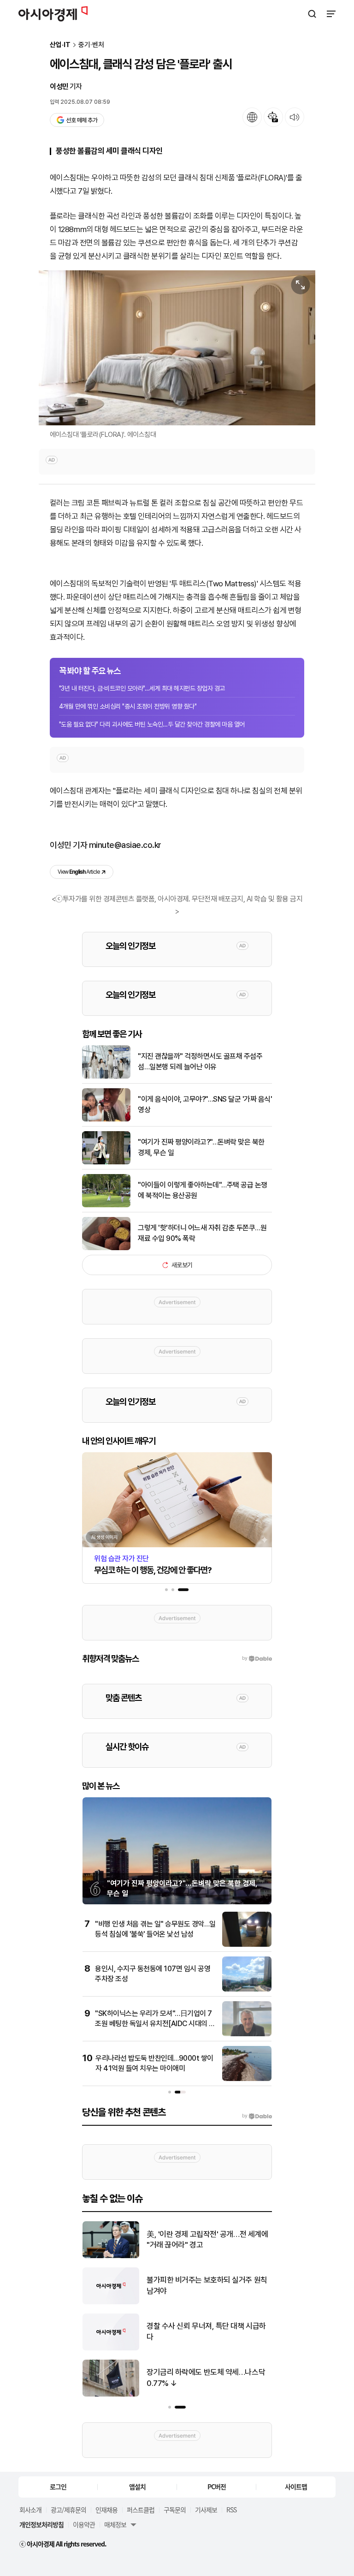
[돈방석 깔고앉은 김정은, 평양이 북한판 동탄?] (111, 2256)
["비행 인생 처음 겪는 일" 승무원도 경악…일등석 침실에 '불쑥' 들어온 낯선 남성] (247, 1945)
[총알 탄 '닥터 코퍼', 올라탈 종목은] (111, 2302)
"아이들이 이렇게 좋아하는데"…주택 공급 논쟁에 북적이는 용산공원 (203, 1190)
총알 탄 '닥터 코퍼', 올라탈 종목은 (197, 2285)
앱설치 (137, 2487)
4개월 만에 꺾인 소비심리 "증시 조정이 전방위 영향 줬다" (128, 706)
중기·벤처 (91, 45)
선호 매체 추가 (82, 120)
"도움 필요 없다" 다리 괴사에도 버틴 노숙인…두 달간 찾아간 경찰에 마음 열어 (152, 724)
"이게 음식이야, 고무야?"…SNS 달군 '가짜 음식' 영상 (205, 1104)
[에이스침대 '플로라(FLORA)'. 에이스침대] (177, 348)
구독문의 (175, 2510)
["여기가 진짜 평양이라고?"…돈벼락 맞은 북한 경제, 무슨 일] (106, 1162)
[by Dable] (257, 2116)
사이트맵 (296, 2487)
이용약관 (84, 2524)
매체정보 (115, 2524)
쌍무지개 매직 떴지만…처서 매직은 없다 (207, 2378)
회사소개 (30, 2510)
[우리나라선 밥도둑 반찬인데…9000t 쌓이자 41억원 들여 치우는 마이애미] (247, 2079)
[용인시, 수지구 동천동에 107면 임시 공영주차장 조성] (247, 1989)
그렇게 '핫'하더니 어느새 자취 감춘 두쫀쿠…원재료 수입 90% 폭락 (202, 1233)
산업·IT (60, 45)
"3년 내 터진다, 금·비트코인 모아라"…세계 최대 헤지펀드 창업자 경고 (142, 688)
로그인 (58, 2487)
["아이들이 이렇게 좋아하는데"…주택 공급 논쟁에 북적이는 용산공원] (106, 1205)
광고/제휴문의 (68, 2510)
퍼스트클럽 (141, 2510)
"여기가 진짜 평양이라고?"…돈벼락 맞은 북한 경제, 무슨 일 (201, 1147)
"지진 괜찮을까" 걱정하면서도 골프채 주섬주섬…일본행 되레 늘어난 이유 (200, 1061)
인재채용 (106, 2510)
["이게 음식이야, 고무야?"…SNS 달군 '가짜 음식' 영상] (106, 1119)
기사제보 (206, 2510)
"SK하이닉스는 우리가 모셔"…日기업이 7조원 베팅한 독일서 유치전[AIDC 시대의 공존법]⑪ (155, 2024)
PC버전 (217, 2487)
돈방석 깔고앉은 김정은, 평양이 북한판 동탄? (209, 2240)
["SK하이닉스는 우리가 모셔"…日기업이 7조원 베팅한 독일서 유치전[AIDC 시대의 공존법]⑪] (247, 2034)
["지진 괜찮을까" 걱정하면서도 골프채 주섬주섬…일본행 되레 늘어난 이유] (106, 1076)
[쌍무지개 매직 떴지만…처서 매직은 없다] (111, 2394)
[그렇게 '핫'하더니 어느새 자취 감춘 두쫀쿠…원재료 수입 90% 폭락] (106, 1248)
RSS (231, 2510)
